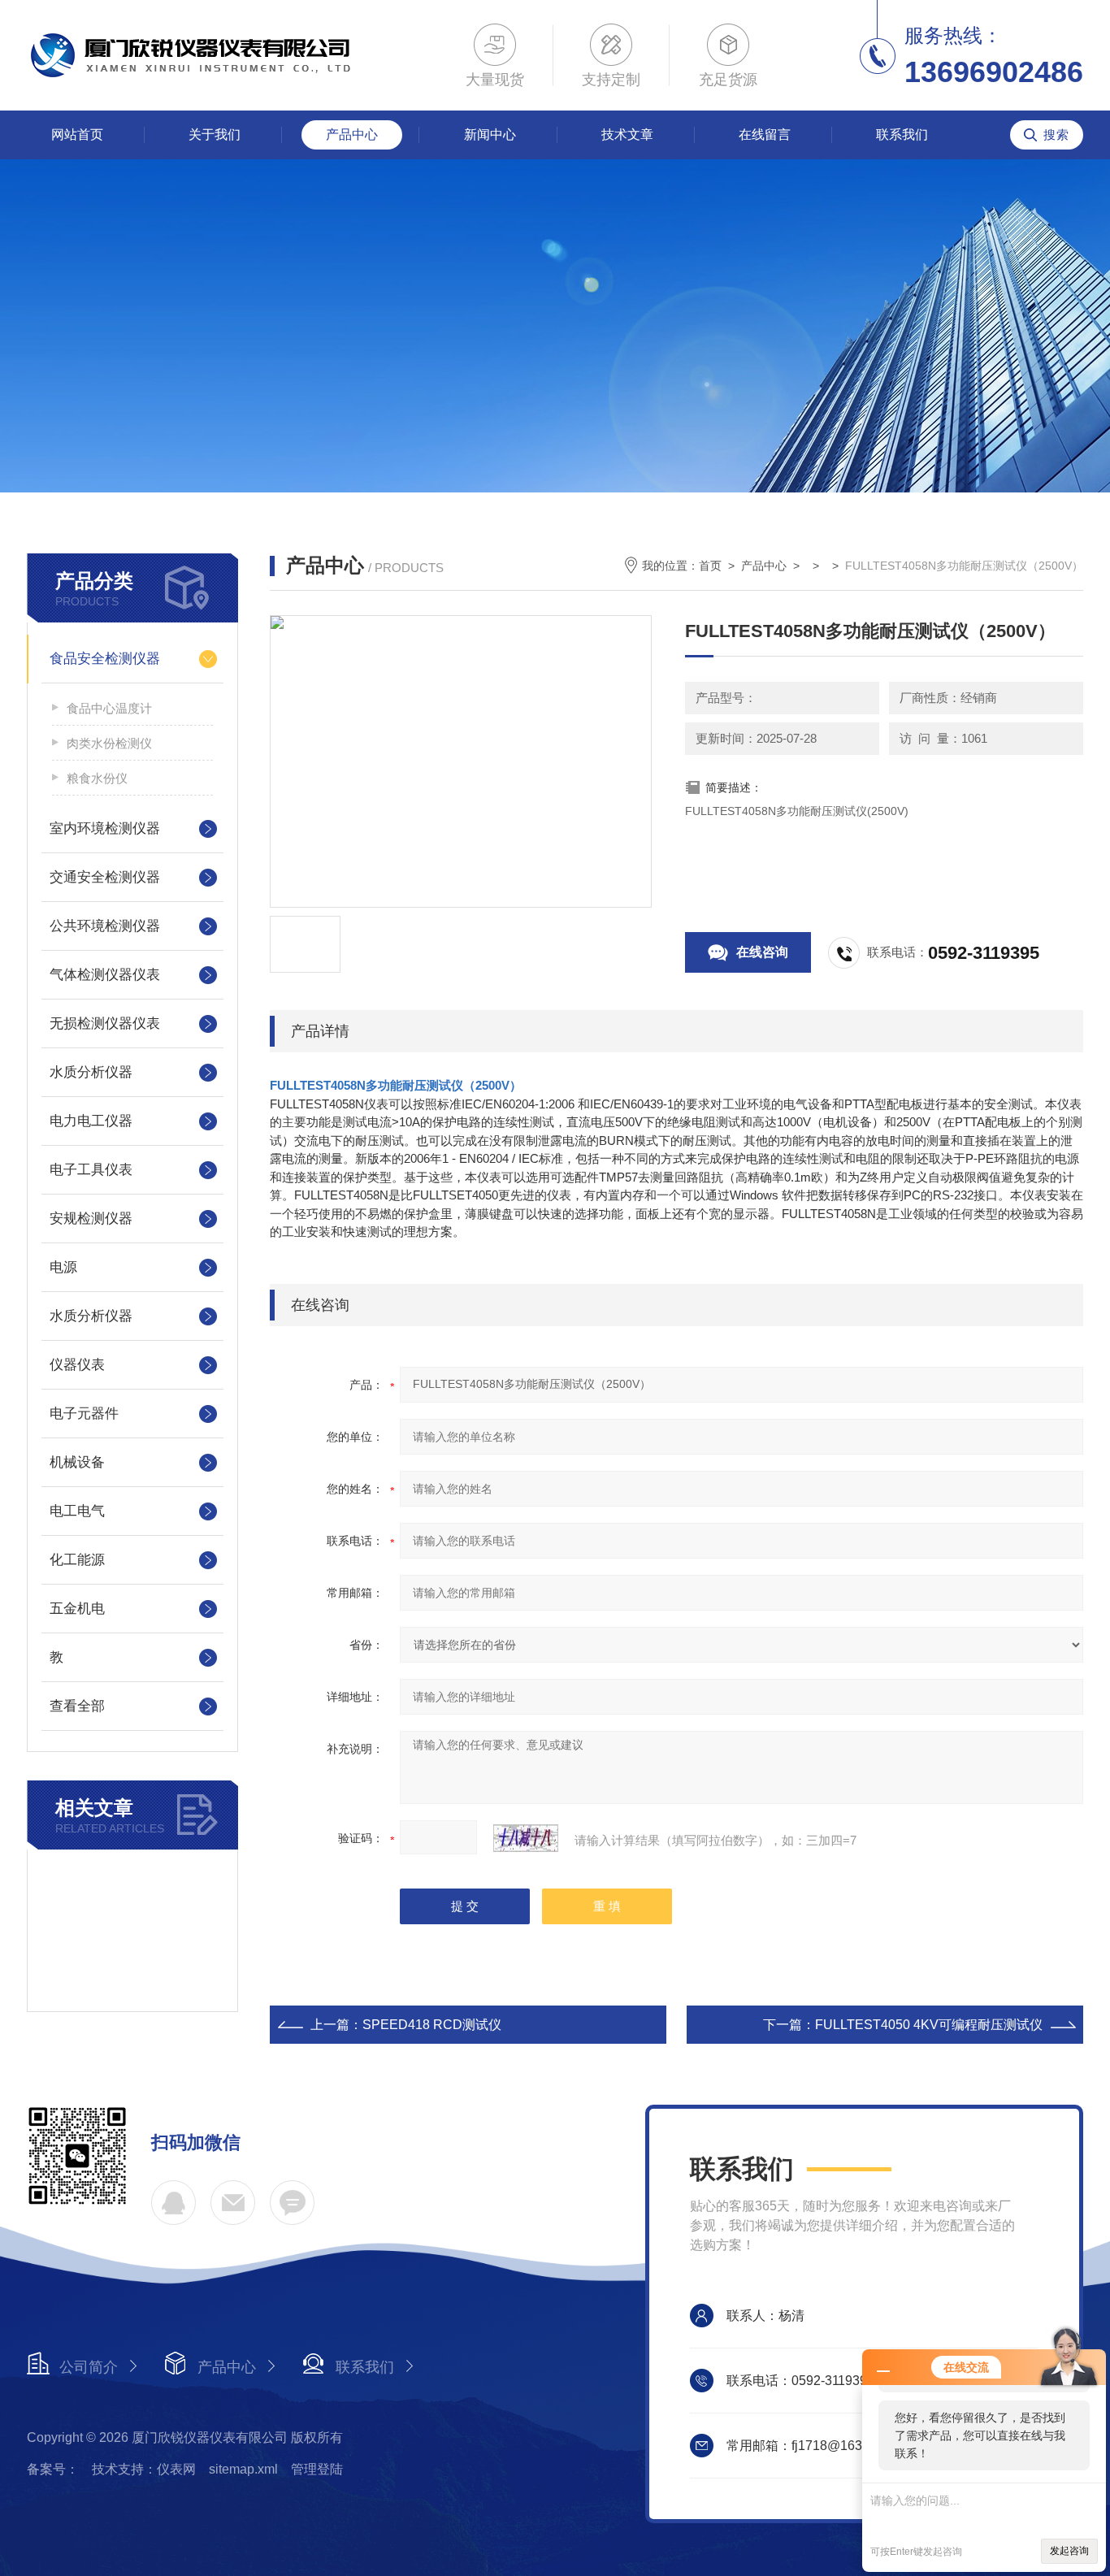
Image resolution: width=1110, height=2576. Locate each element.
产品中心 (352, 134)
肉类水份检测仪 (109, 743)
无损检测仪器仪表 (105, 1023)
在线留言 (765, 134)
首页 (710, 566)
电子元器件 (84, 1414)
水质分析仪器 (91, 1072)
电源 (63, 1267)
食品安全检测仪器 (105, 659)
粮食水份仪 (97, 778)
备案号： (53, 2469)
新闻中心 (490, 134)
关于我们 (215, 134)
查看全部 (77, 1706)
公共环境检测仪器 (105, 926)
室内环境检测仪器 (105, 828)
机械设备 (77, 1462)
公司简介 (89, 2367)
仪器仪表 (77, 1365)
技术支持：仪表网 (144, 2469)
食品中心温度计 (109, 708)
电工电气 (77, 1511)
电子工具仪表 (91, 1170)
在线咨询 (762, 952)
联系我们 (902, 134)
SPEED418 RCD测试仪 (432, 2025)
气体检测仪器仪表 (105, 975)
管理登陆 (317, 2469)
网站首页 (77, 134)
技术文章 (627, 134)
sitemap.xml (243, 2469)
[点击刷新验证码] (526, 1838)
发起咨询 (1069, 2551)
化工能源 (77, 1560)
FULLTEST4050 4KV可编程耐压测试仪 (929, 2025)
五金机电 (77, 1609)
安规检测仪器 (91, 1219)
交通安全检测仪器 (105, 877)
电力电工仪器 (91, 1121)
